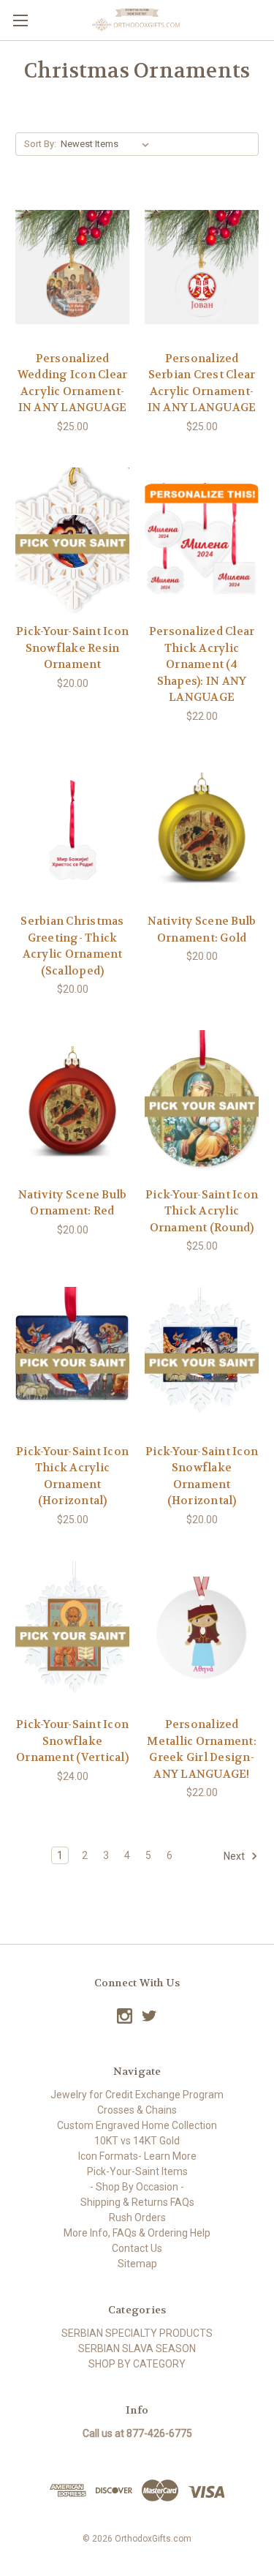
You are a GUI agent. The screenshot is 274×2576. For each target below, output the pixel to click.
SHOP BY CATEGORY (137, 2364)
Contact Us (137, 2248)
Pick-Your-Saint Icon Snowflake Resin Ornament (72, 648)
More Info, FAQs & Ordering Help (137, 2233)
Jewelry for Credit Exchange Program (137, 2095)
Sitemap (137, 2264)
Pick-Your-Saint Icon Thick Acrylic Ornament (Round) (202, 1211)
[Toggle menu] (20, 20)
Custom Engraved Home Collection (137, 2125)
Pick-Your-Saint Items (137, 2171)
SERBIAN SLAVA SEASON (137, 2348)
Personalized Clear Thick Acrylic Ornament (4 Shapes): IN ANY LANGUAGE (202, 664)
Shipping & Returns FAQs (137, 2202)
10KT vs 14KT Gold (137, 2141)
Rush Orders (137, 2218)
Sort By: (40, 144)
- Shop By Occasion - (137, 2187)
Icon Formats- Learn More (137, 2156)
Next (235, 1856)
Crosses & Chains (137, 2110)
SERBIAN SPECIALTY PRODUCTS (137, 2333)
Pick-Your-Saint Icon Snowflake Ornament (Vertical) (72, 1741)
